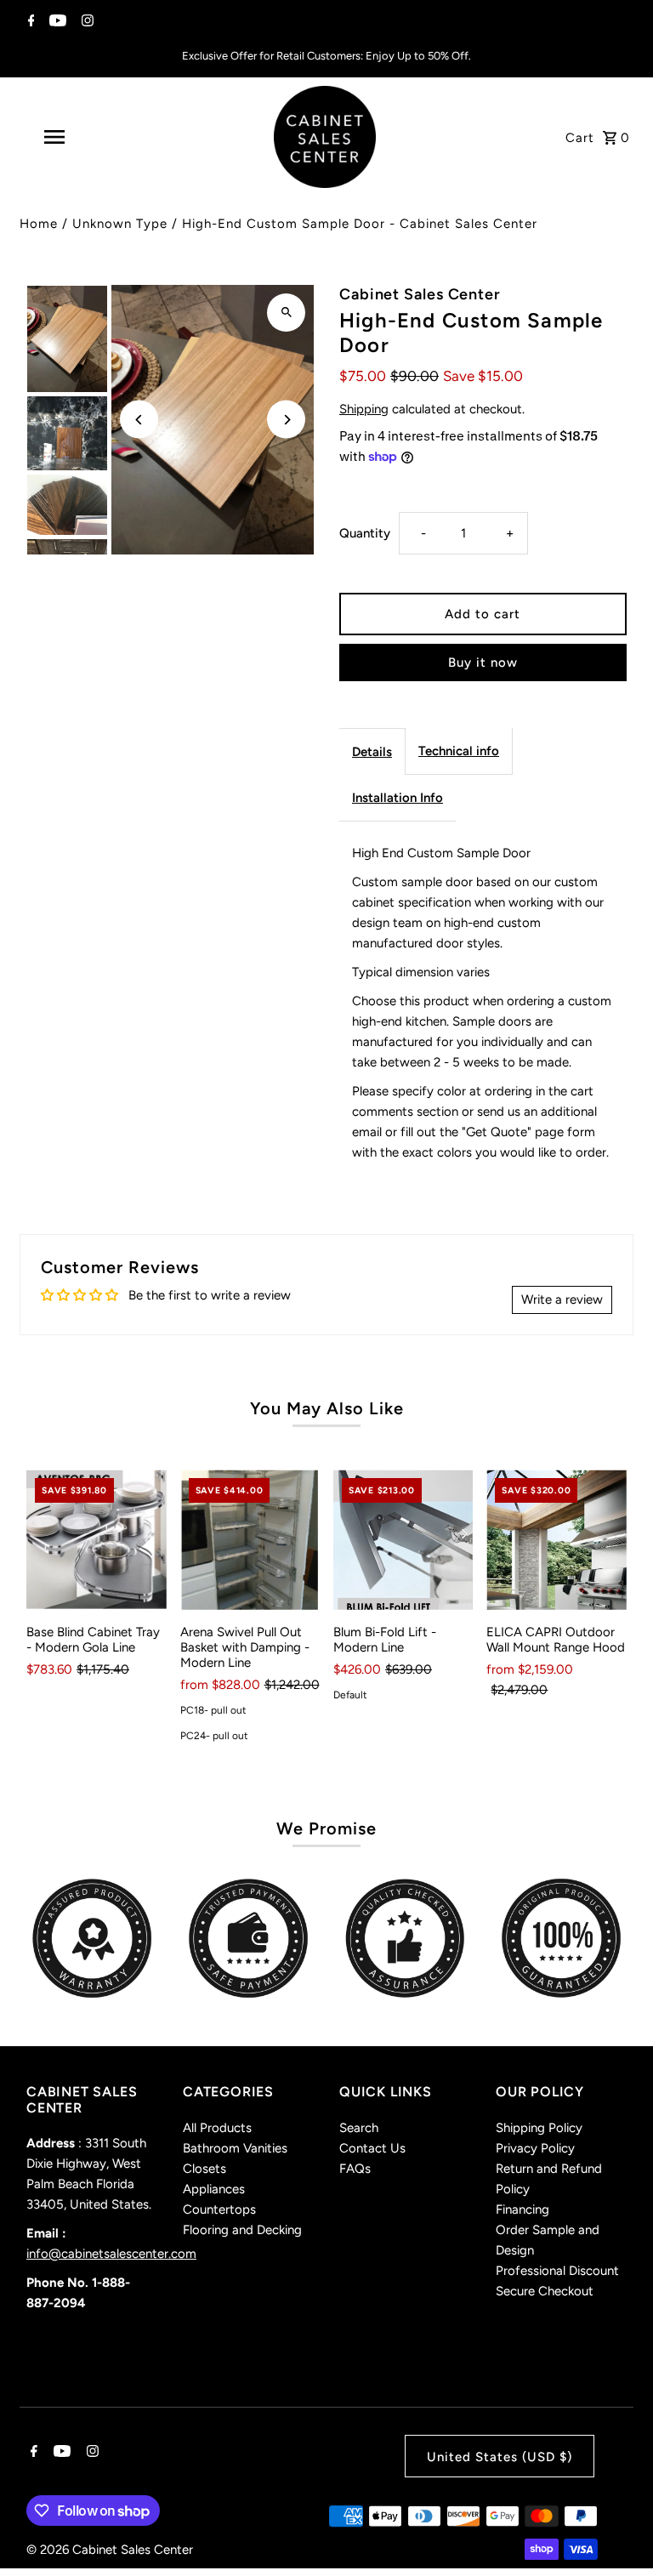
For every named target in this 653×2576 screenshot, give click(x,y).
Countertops (219, 2209)
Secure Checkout (545, 2291)
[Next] (286, 420)
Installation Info (397, 798)
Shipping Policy (539, 2128)
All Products (217, 2128)
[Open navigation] (83, 137)
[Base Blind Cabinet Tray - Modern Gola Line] (96, 1539)
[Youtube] (56, 22)
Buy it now (483, 662)
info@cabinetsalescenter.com (111, 2254)
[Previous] (139, 420)
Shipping (364, 409)
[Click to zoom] (286, 313)
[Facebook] (29, 22)
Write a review (562, 1299)
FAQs (355, 2169)
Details (372, 752)
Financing (522, 2209)
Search (359, 2128)
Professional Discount (557, 2271)
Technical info (459, 751)
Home (39, 224)
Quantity (365, 533)
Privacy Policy (535, 2148)
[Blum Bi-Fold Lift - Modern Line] (403, 1539)
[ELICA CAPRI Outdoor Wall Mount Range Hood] (556, 1539)
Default (350, 1695)
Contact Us (372, 2148)
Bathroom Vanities (235, 2148)
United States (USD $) (500, 2457)
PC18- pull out (213, 1710)
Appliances (214, 2189)
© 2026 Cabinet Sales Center (110, 2550)
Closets (204, 2169)
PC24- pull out (214, 1736)
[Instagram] (85, 22)
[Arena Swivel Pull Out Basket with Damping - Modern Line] (250, 1539)
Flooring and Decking (242, 2230)
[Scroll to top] (617, 2531)
